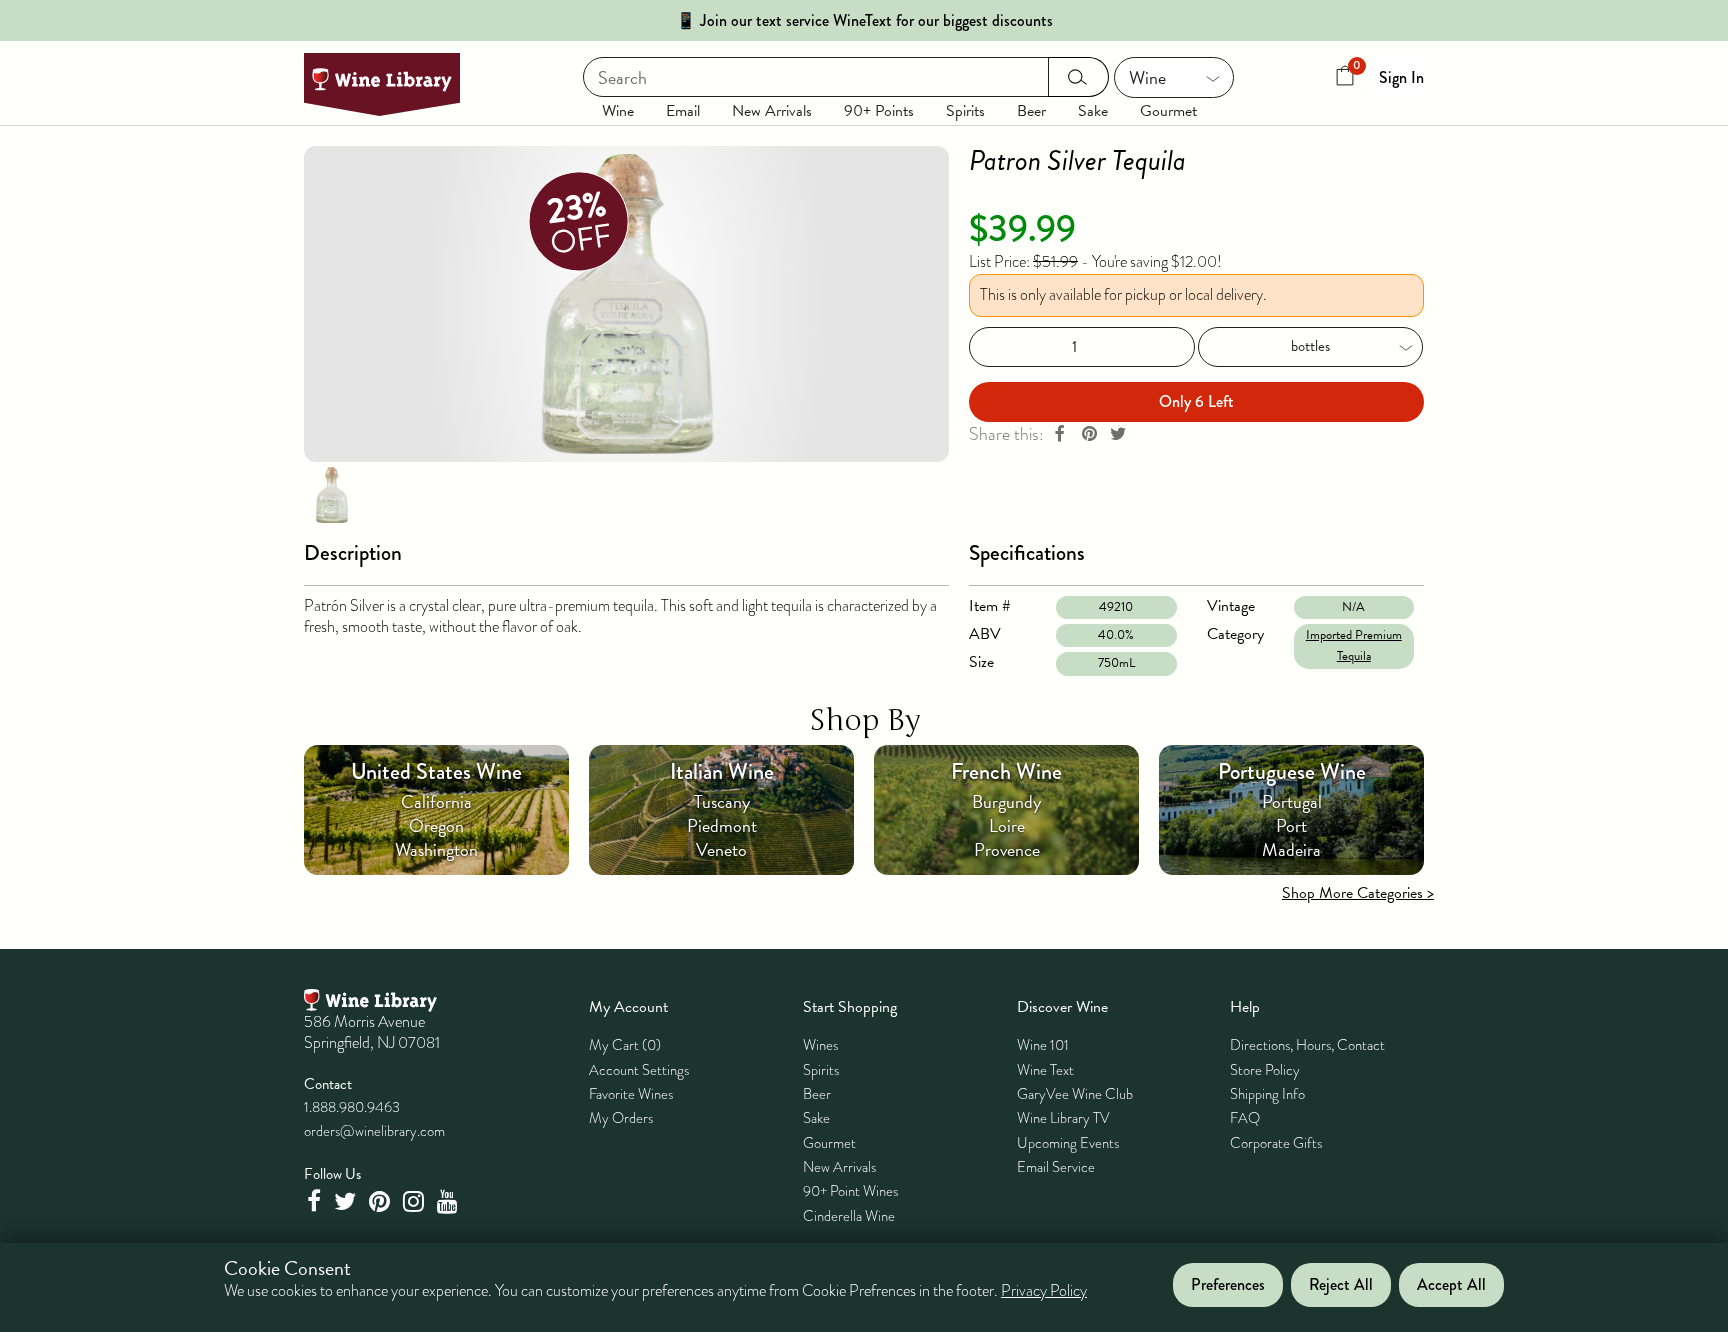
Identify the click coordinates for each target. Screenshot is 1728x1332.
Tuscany (722, 801)
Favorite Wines (631, 1094)
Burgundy (1006, 801)
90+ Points (879, 111)
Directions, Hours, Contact (1307, 1045)
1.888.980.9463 (352, 1107)
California (436, 801)
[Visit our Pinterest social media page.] (382, 1201)
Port (1291, 825)
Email (683, 111)
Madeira (1291, 849)
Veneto (721, 849)
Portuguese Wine (1292, 771)
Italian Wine (722, 771)
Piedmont (722, 825)
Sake (1093, 111)
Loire (1007, 825)
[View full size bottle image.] (626, 304)
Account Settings (639, 1070)
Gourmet (1168, 111)
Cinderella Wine (849, 1216)
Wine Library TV (1063, 1118)
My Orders (621, 1118)
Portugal (1292, 801)
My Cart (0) (625, 1045)
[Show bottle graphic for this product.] (332, 494)
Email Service (1056, 1167)
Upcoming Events (1068, 1143)
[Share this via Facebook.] (1060, 434)
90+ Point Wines (850, 1191)
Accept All (1451, 1285)
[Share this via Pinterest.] (1089, 434)
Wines (820, 1045)
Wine (618, 111)
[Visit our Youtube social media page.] (450, 1201)
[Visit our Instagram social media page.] (416, 1201)
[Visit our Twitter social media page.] (347, 1201)
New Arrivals (772, 111)
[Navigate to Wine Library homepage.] (382, 84)
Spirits (965, 111)
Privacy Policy (1044, 1292)
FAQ (1245, 1118)
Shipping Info (1267, 1094)
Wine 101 (1043, 1045)
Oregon (436, 825)
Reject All (1341, 1285)
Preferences (1228, 1285)
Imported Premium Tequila (1354, 645)
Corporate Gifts (1276, 1143)
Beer (1031, 111)
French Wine (1006, 771)
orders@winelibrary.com (374, 1131)
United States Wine (436, 771)
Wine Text (1045, 1070)
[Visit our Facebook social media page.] (316, 1201)
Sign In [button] (1401, 77)
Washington (436, 849)
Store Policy (1265, 1070)
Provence (1007, 849)
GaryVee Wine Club (1075, 1094)
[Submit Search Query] (1078, 77)
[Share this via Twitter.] (1118, 434)
